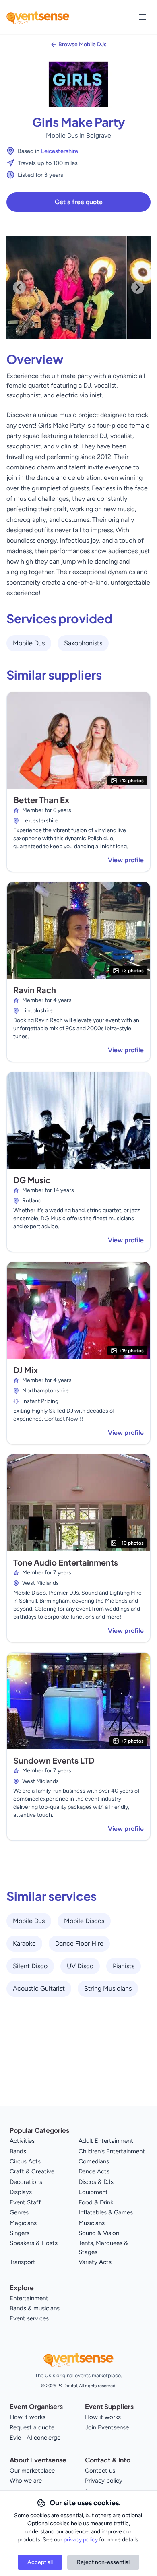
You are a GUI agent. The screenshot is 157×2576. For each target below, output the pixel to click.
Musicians (92, 2223)
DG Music (32, 1180)
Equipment (93, 2192)
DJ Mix (26, 1370)
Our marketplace (32, 2471)
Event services (29, 2318)
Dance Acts (94, 2171)
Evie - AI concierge (35, 2438)
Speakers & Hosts (34, 2243)
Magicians (23, 2223)
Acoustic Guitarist (39, 1988)
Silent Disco (30, 1966)
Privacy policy (104, 2481)
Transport (23, 2262)
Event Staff (25, 2202)
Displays (21, 2192)
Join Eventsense (107, 2427)
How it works (28, 2417)
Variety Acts (95, 2262)
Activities (22, 2141)
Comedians (94, 2161)
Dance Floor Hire (79, 1943)
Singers (20, 2233)
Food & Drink (96, 2202)
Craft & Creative (32, 2171)
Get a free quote (79, 202)
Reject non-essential (103, 2562)
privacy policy (81, 2540)
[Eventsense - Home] (38, 17)
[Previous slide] (19, 287)
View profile (126, 860)
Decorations (26, 2182)
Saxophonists (83, 643)
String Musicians (108, 1988)
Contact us (100, 2471)
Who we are (26, 2481)
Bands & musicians (35, 2308)
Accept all (40, 2562)
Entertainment (29, 2298)
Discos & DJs (96, 2182)
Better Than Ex (41, 800)
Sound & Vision (99, 2233)
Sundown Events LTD (54, 1760)
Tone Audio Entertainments (66, 1562)
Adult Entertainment (106, 2141)
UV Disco (80, 1966)
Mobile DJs (29, 643)
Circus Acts (25, 2161)
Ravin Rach (35, 990)
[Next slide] (138, 287)
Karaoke (24, 1943)
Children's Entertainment (112, 2151)
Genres (19, 2212)
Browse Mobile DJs (83, 44)
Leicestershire (60, 151)
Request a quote (32, 2427)
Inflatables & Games (106, 2212)
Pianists (124, 1966)
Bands (18, 2151)
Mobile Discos (84, 1921)
